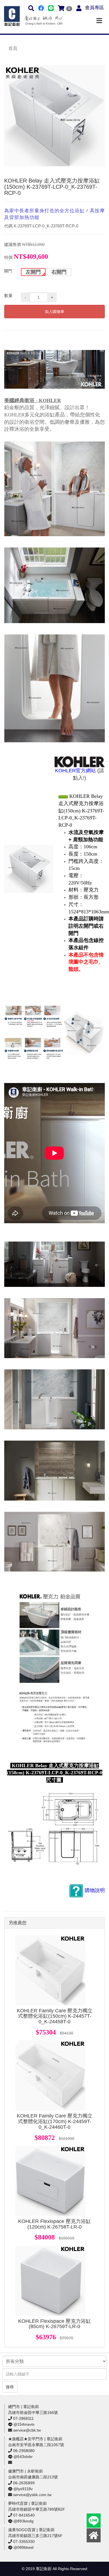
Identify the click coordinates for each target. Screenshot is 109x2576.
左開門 (33, 272)
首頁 (13, 48)
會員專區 (94, 8)
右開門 (59, 272)
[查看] (50, 1970)
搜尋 (10, 2387)
